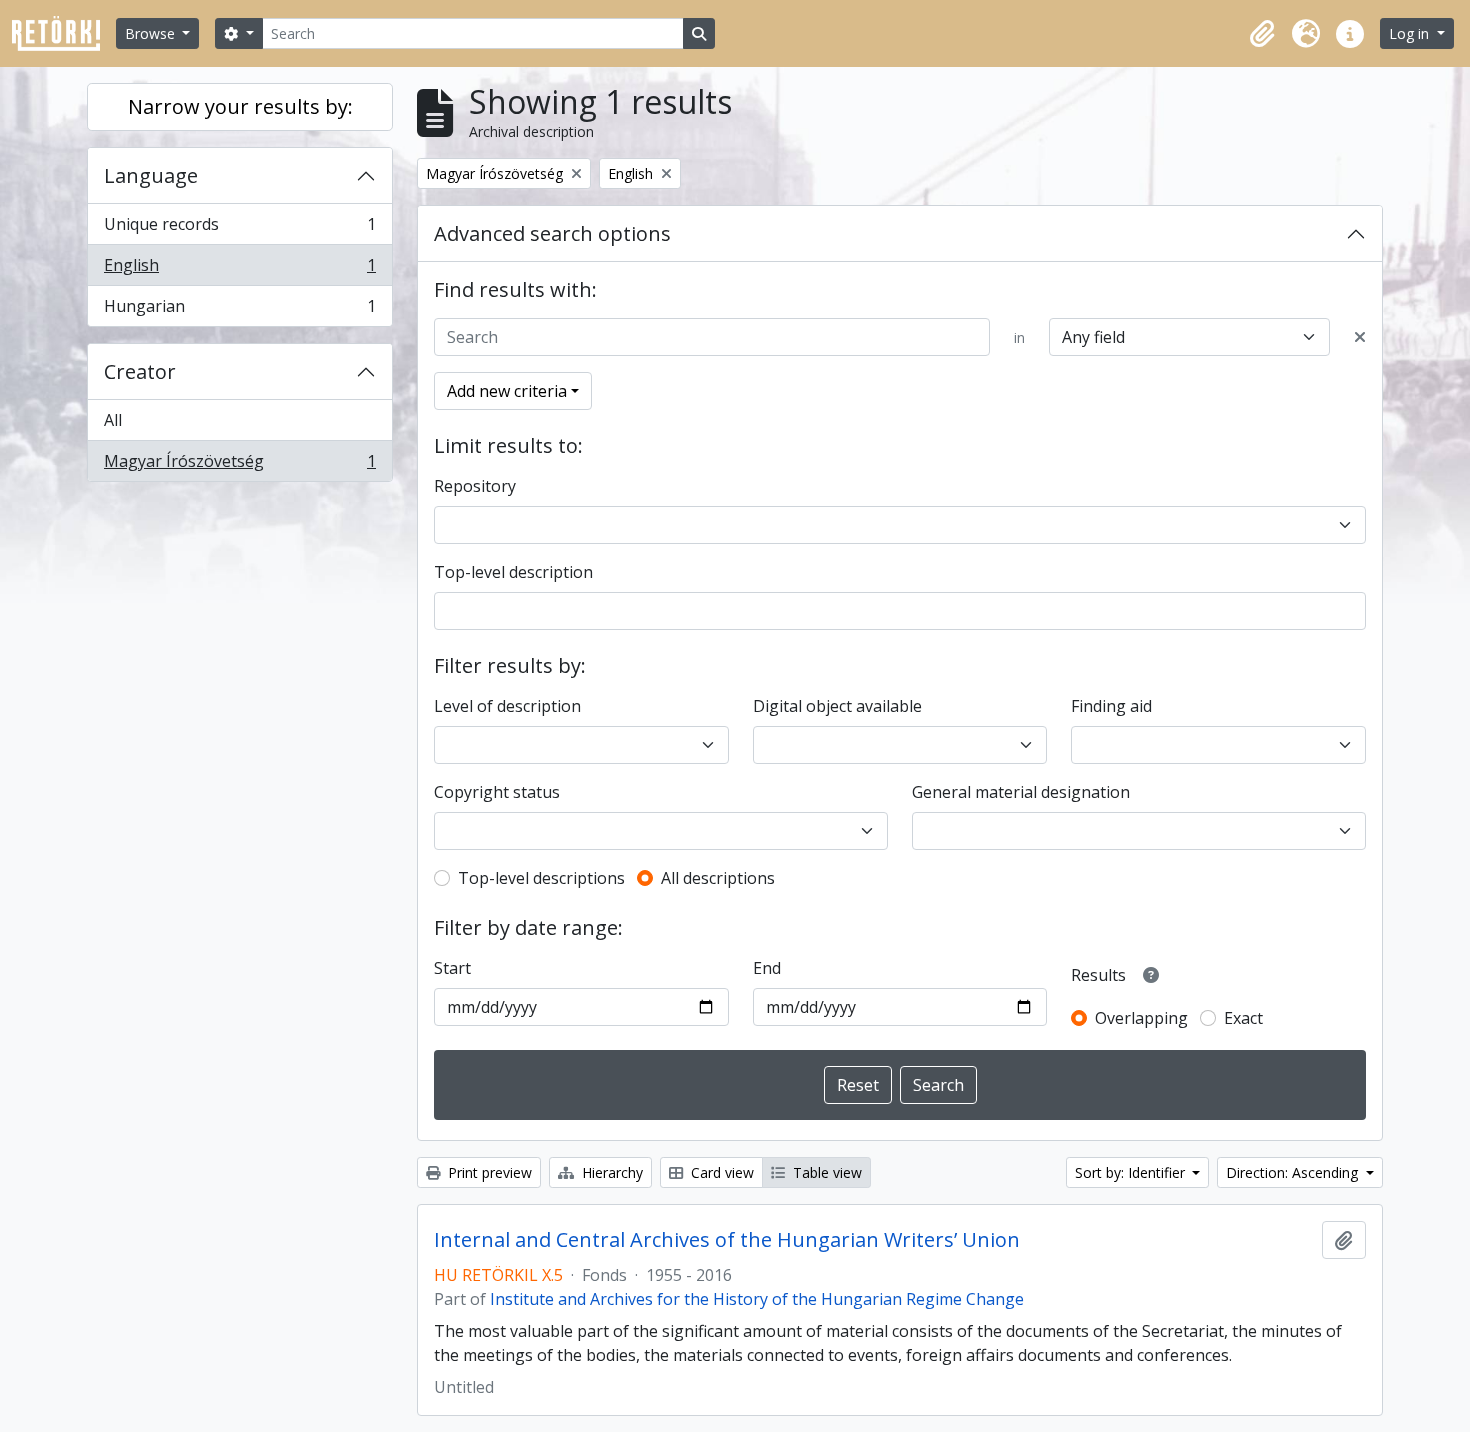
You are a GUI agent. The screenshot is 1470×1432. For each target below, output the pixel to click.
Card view (720, 1172)
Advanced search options (552, 233)
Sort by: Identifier (1132, 1172)
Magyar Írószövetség (239, 465)
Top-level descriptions (541, 878)
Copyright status (497, 792)
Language (151, 175)
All (113, 420)
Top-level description (513, 572)
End (767, 968)
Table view (825, 1172)
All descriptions (718, 878)
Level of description (507, 706)
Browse (152, 33)
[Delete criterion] (1360, 337)
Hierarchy (610, 1172)
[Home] (64, 33)
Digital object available (837, 706)
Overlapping (1141, 1018)
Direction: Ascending (1294, 1172)
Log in (1411, 33)
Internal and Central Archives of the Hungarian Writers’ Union (727, 1240)
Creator (140, 371)
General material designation (1021, 792)
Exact (1243, 1018)
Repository (475, 486)
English (239, 270)
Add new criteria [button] (507, 391)
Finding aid (1111, 706)
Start (452, 968)
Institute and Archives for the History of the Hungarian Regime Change (757, 1299)
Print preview (488, 1172)
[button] (1262, 34)
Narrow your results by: (240, 106)
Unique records (239, 229)
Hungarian (239, 310)
